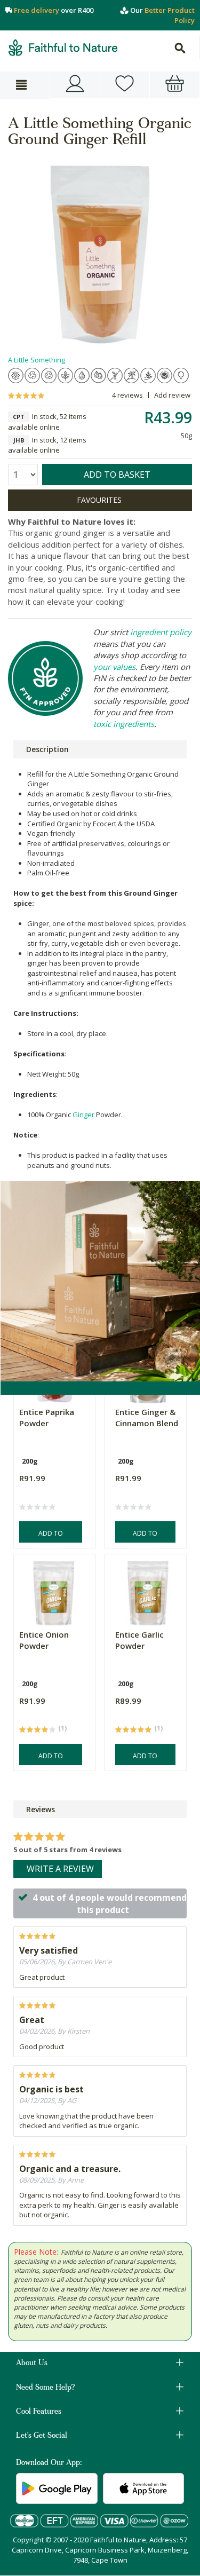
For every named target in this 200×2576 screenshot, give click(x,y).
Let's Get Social (42, 2436)
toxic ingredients (124, 724)
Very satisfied (49, 1950)
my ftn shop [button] (125, 85)
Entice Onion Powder (44, 1640)
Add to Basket (51, 1536)
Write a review (60, 1869)
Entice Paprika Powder (47, 1417)
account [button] (75, 85)
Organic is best (51, 2089)
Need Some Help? (46, 2388)
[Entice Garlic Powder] (148, 1590)
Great (32, 2020)
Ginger (83, 1115)
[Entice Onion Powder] (53, 1590)
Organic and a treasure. (70, 2169)
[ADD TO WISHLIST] (100, 500)
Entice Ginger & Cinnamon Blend (147, 1417)
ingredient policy (161, 632)
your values (114, 667)
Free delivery (37, 10)
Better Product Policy (170, 15)
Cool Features (39, 2412)
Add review (172, 395)
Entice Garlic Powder (139, 1640)
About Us (32, 2364)
